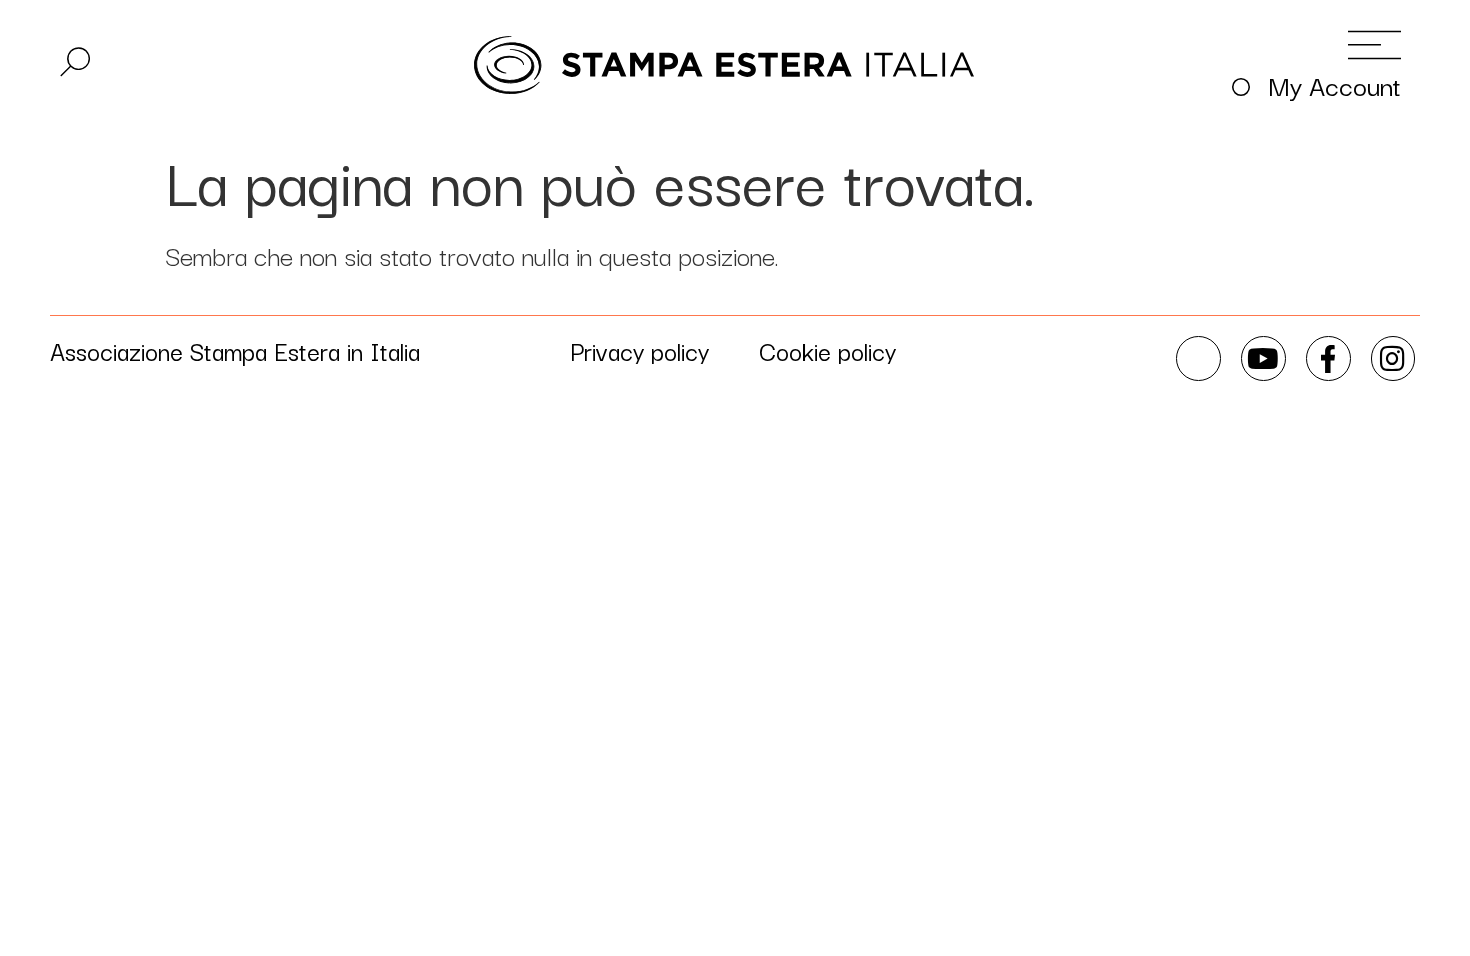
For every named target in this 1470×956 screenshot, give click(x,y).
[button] (75, 62)
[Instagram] (1393, 358)
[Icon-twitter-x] (1198, 358)
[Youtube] (1263, 358)
